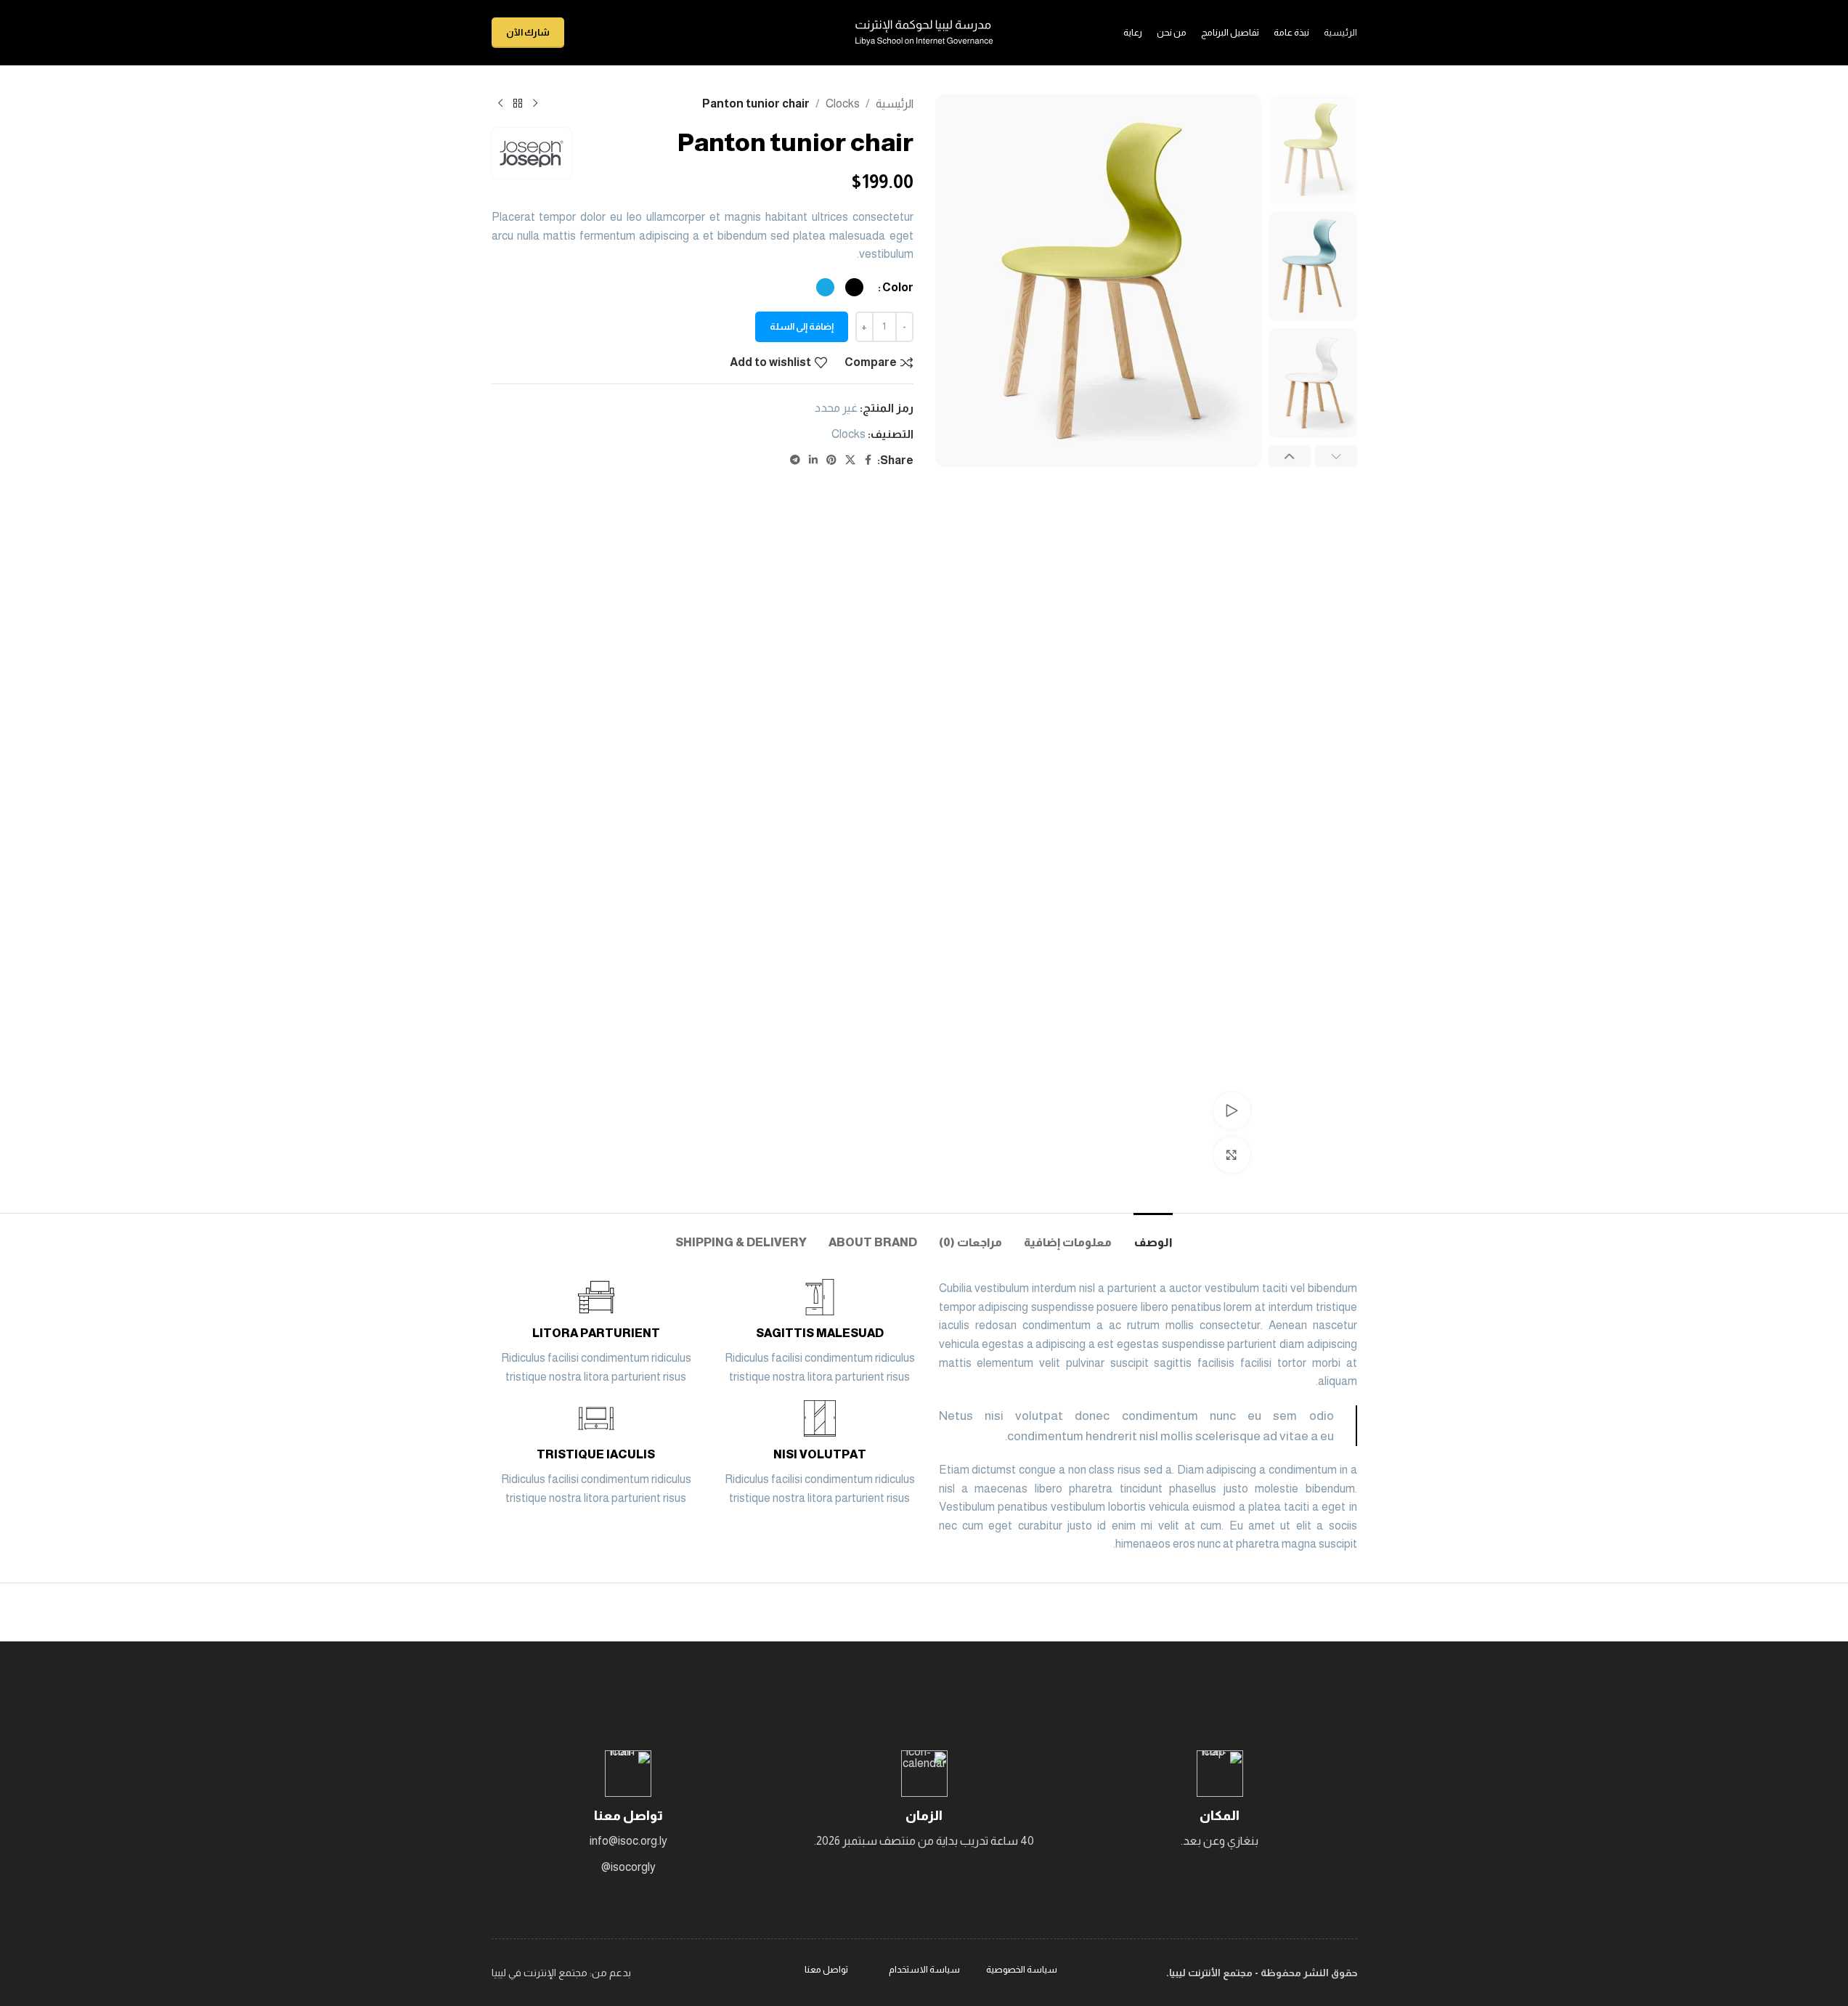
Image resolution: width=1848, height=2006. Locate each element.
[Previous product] (535, 104)
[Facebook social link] (868, 460)
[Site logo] (924, 32)
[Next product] (500, 104)
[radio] (854, 287)
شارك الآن (528, 32)
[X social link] (850, 460)
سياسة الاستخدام (924, 1969)
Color (898, 287)
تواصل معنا (826, 1969)
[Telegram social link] (795, 460)
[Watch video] (1232, 1110)
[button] (1336, 456)
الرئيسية (895, 103)
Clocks (843, 103)
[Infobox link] (820, 1332)
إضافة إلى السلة (802, 326)
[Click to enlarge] (1232, 1155)
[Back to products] (518, 104)
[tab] (1153, 1235)
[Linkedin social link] (813, 460)
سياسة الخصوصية (1022, 1969)
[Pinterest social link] (831, 460)
